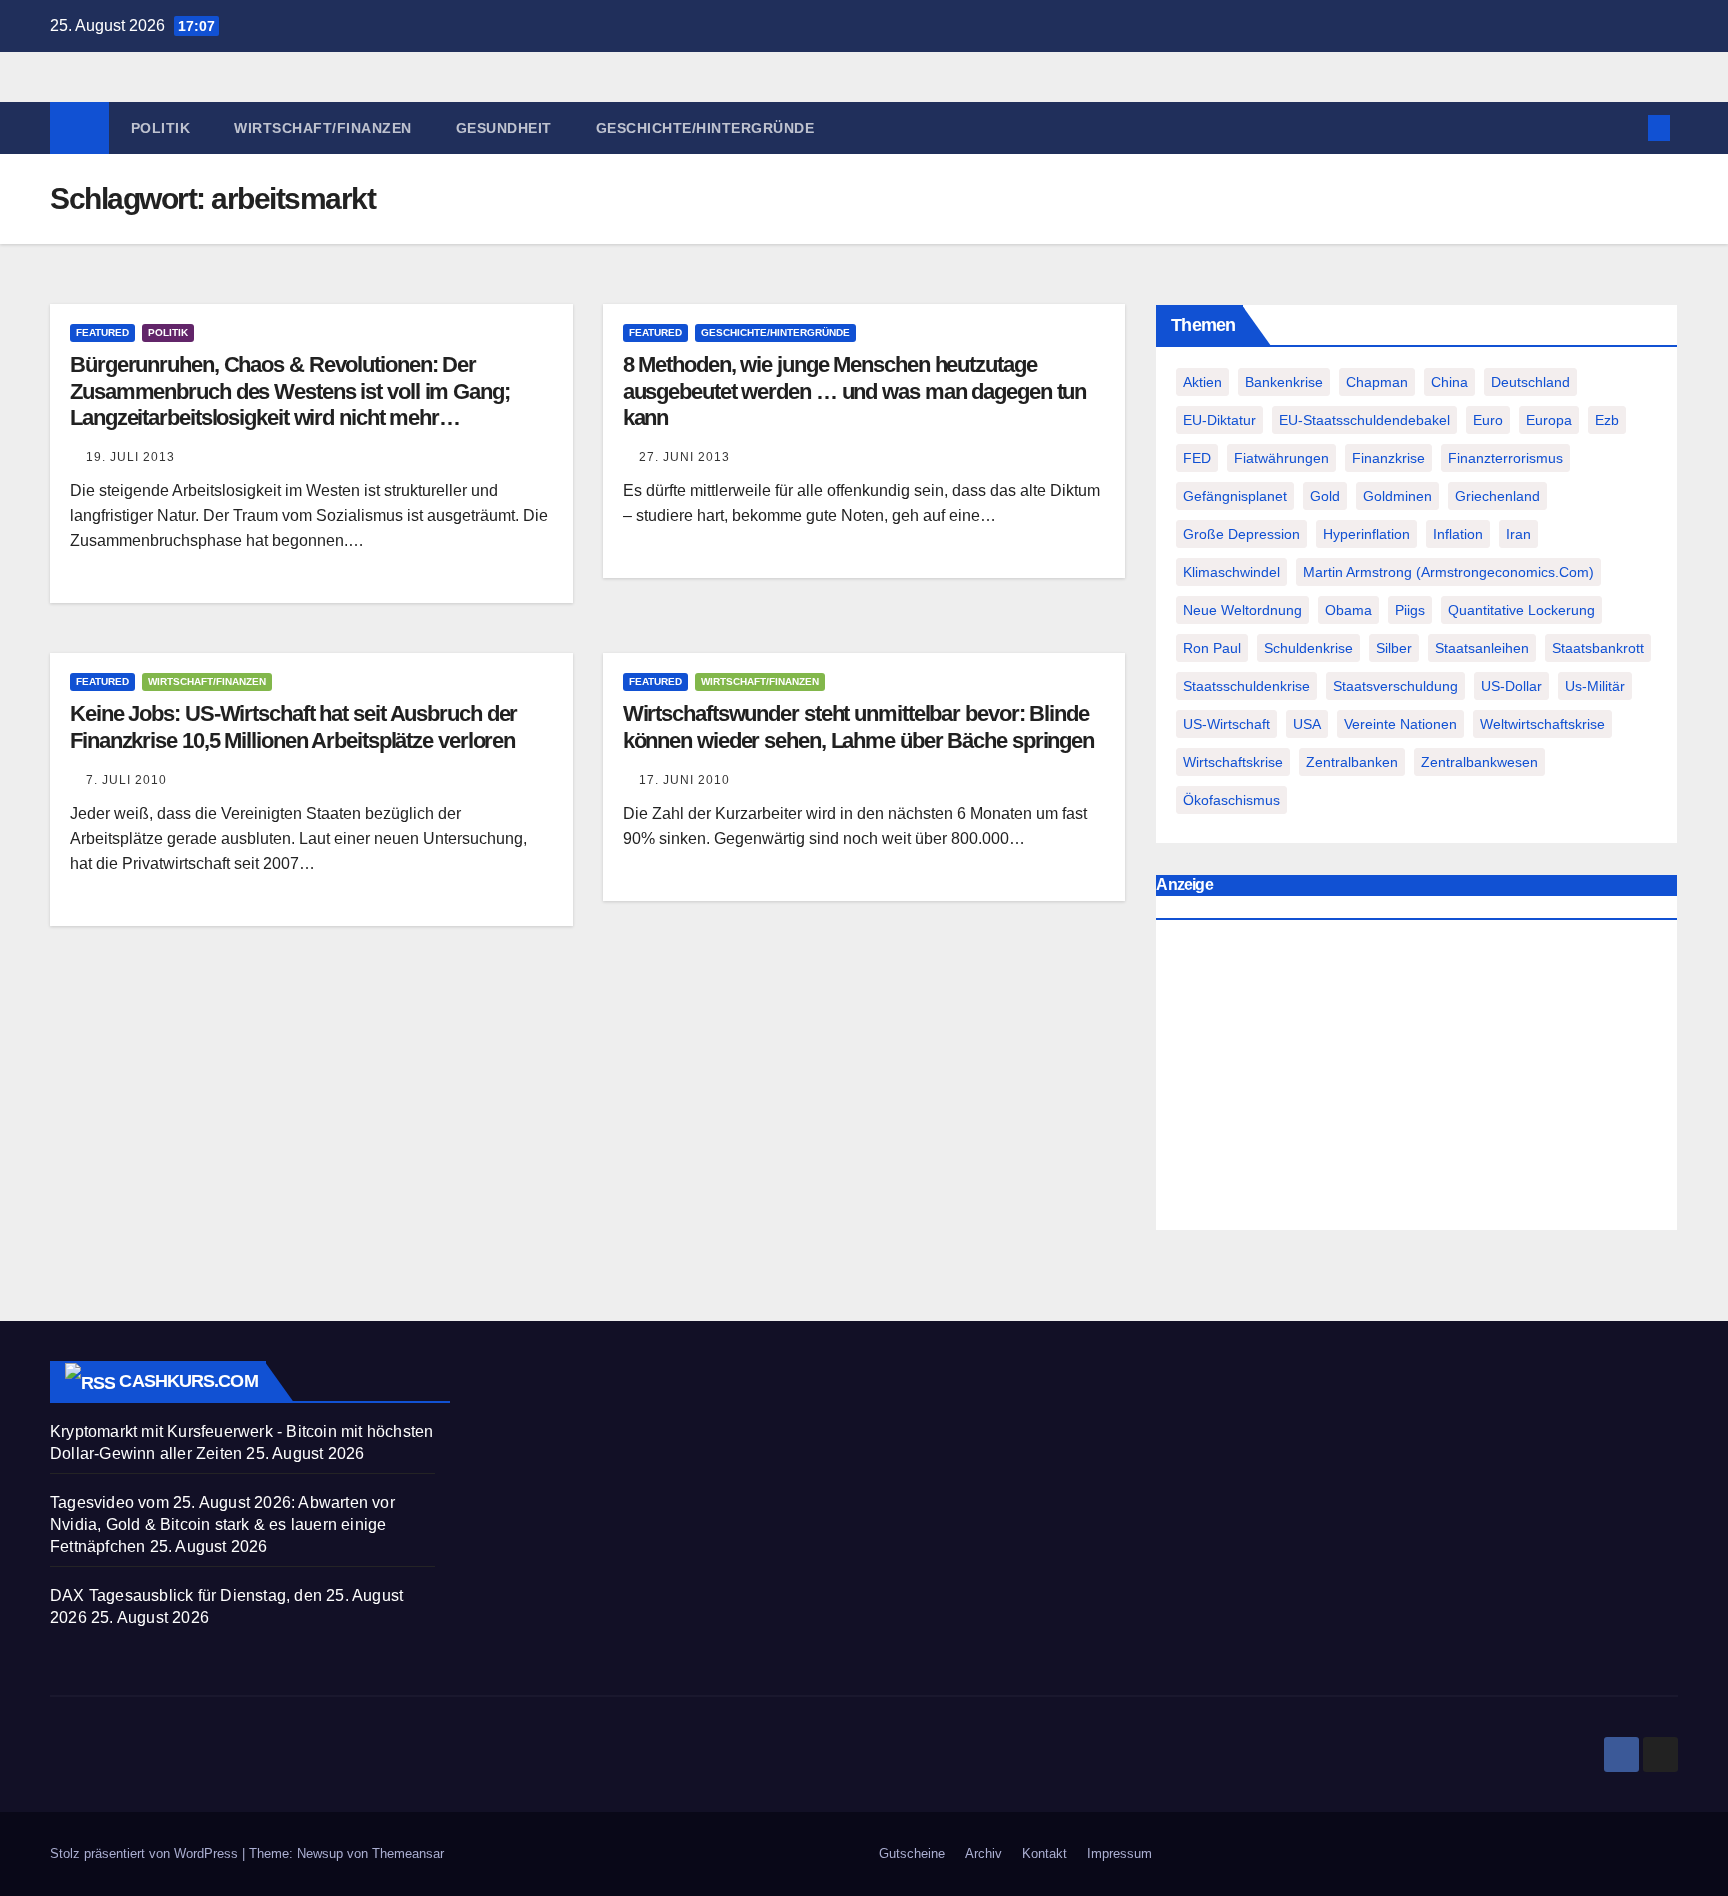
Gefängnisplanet (1235, 496)
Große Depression (1241, 534)
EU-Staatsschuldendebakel (1364, 420)
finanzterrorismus (1505, 458)
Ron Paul (1212, 648)
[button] (1626, 127)
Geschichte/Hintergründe (705, 128)
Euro (1488, 420)
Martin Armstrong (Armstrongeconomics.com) (1448, 572)
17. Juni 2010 (684, 780)
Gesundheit (504, 128)
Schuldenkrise (1308, 648)
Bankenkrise (1284, 382)
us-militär (1595, 686)
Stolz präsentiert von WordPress (146, 1853)
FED (1197, 458)
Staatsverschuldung (1395, 686)
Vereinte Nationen (1400, 724)
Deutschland (1530, 382)
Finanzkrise (1388, 458)
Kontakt (1044, 1853)
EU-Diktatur (1219, 420)
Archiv (983, 1853)
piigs (1410, 610)
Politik (161, 128)
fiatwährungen (1281, 458)
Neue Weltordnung (1242, 610)
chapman (1377, 382)
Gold (1325, 496)
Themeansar (408, 1853)
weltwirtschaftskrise (1542, 724)
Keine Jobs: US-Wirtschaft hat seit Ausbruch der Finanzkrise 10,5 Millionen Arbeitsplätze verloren (293, 726)
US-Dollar (1511, 686)
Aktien (1202, 382)
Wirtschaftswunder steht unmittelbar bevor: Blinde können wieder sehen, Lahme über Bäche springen (858, 726)
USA (1307, 724)
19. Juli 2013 (130, 457)
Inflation (1458, 534)
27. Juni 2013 (684, 457)
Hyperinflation (1366, 534)
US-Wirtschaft (1226, 724)
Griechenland (1497, 496)
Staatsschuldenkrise (1246, 686)
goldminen (1397, 496)
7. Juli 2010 (126, 780)
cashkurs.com (188, 1381)
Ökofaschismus (1231, 800)
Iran (1518, 534)
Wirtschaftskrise (1233, 762)
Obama (1348, 610)
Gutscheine (912, 1853)
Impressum (1119, 1853)
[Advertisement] (1416, 1080)
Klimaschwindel (1231, 572)
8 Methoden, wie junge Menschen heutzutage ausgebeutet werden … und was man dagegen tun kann (855, 391)
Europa (1549, 420)
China (1449, 382)
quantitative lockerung (1521, 610)
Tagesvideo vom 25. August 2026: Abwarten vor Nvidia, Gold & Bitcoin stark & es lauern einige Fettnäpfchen (222, 1524)
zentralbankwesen (1479, 762)
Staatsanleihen (1482, 648)
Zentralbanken (1352, 762)
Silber (1394, 648)
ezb (1607, 420)
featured (102, 332)
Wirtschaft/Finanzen (323, 128)
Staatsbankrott (1598, 648)
